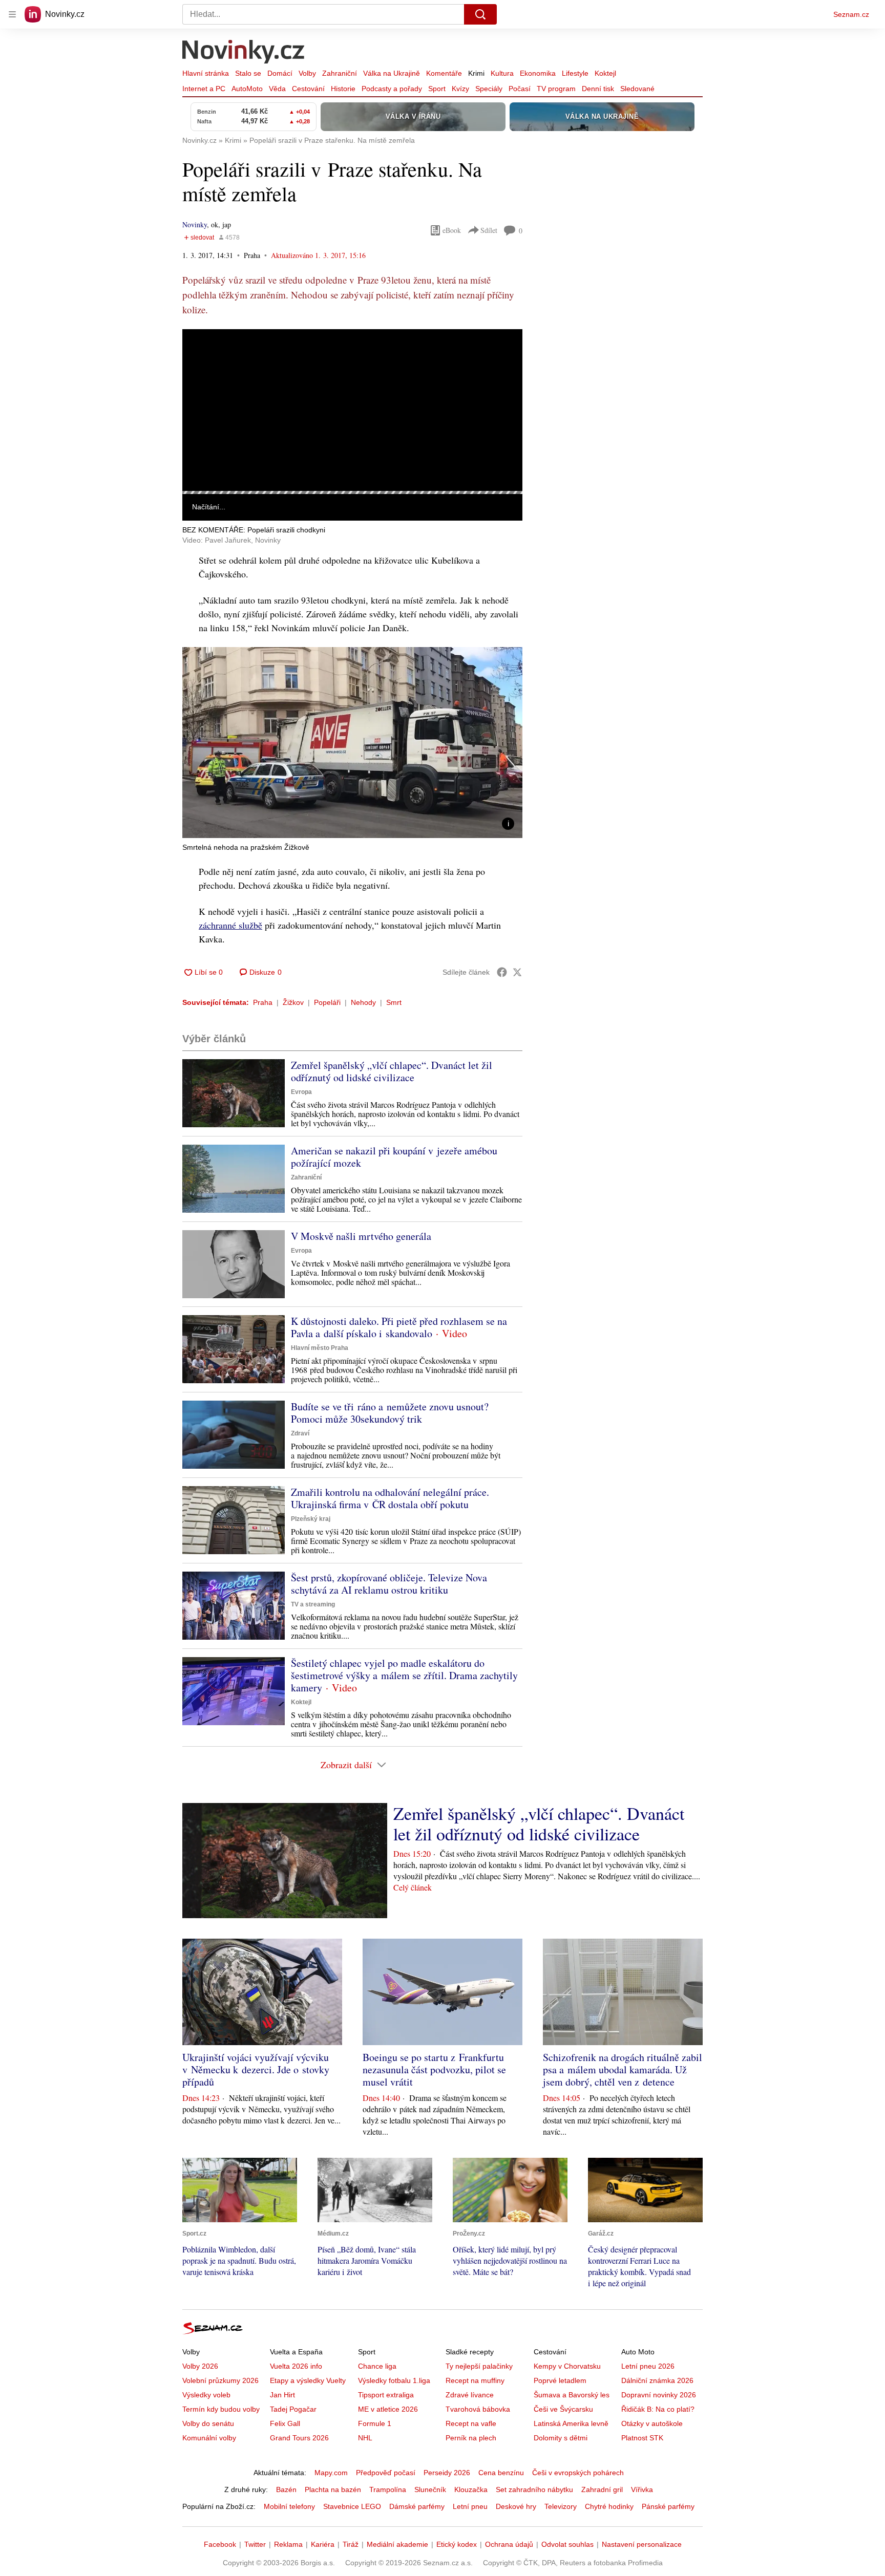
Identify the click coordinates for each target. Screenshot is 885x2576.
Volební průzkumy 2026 (220, 2380)
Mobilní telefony (289, 2506)
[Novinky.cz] (244, 53)
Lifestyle (575, 73)
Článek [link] (202, 357)
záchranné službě (230, 925)
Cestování (308, 89)
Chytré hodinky (609, 2506)
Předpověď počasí (386, 2473)
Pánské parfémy (668, 2506)
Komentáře (444, 73)
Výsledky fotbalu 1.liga (394, 2380)
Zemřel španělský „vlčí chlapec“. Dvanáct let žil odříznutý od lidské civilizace (392, 1071)
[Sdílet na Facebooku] (502, 972)
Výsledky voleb (206, 2395)
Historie (343, 89)
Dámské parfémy (417, 2506)
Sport (437, 89)
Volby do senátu (208, 2423)
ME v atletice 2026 (388, 2409)
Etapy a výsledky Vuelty (308, 2380)
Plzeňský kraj (311, 1519)
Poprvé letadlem (560, 2380)
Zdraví (300, 1433)
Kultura (502, 73)
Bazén (286, 2489)
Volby (307, 73)
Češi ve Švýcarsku (563, 2409)
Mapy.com (331, 2473)
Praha (263, 1002)
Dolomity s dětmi (561, 2438)
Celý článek (413, 1887)
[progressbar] (352, 492)
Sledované (637, 89)
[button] (352, 410)
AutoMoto (247, 89)
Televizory (561, 2506)
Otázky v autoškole (652, 2423)
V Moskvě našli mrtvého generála (361, 1236)
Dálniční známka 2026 (657, 2380)
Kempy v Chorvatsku (567, 2366)
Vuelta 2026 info (296, 2366)
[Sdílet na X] (517, 972)
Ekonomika (538, 73)
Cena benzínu (501, 2473)
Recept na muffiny (475, 2380)
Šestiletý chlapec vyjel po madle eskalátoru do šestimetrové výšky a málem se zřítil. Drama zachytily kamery (404, 1675)
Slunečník (430, 2489)
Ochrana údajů (509, 2544)
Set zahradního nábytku (534, 2489)
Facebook (220, 2544)
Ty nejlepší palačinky (479, 2366)
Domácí (280, 73)
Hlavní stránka (206, 73)
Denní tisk (598, 89)
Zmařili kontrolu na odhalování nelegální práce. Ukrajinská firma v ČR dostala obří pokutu (390, 1498)
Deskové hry (516, 2506)
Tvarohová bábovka (478, 2409)
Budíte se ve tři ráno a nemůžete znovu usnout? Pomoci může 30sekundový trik (390, 1413)
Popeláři (327, 1002)
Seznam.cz (851, 14)
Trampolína (388, 2489)
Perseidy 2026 (447, 2473)
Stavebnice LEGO (352, 2506)
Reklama (288, 2544)
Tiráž (351, 2544)
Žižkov (293, 1002)
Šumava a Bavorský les (572, 2395)
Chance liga (377, 2366)
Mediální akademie (397, 2544)
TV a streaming (313, 1604)
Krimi (476, 73)
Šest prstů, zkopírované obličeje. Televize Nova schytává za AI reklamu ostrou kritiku (389, 1584)
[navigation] (12, 14)
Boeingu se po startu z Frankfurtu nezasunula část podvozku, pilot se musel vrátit (434, 2069)
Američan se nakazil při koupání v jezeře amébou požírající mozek (394, 1157)
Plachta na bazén (333, 2489)
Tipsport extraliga (386, 2395)
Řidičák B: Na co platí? (658, 2409)
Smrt (394, 1002)
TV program (556, 89)
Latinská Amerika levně (571, 2423)
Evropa (301, 1092)
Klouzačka (471, 2489)
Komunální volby (209, 2438)
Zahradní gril (602, 2489)
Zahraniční (340, 73)
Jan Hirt (282, 2395)
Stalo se (248, 73)
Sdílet (489, 230)
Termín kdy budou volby (221, 2409)
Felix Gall (285, 2423)
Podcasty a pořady (392, 89)
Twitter (255, 2544)
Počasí (520, 89)
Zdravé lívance (470, 2395)
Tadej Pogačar (293, 2409)
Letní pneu (470, 2506)
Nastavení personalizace (642, 2544)
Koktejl (605, 73)
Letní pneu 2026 (648, 2366)
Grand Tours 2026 (299, 2438)
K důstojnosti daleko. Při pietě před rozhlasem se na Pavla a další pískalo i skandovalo (399, 1327)
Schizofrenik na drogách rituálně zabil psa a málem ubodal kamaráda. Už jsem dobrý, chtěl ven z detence (623, 2069)
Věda (277, 89)
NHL (365, 2438)
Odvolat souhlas (567, 2544)
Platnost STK (642, 2438)
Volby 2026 (200, 2366)
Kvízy (460, 89)
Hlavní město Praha (320, 1348)
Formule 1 (375, 2423)
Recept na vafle (471, 2423)
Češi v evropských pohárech (578, 2473)
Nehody (363, 1002)
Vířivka (642, 2489)
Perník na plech (471, 2438)
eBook (452, 230)
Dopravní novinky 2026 (659, 2395)
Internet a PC (204, 89)
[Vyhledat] (480, 14)
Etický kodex (457, 2544)
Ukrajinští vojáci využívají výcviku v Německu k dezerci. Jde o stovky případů (256, 2069)
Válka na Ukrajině (392, 73)
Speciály (489, 89)
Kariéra (323, 2544)
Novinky (195, 224)
